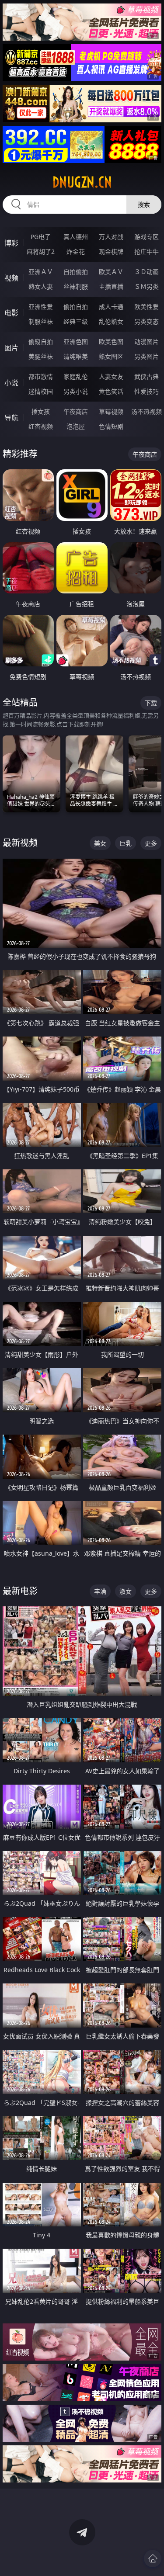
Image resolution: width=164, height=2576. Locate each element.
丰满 (100, 1591)
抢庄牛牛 (147, 251)
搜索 (144, 204)
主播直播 (111, 286)
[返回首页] (153, 2559)
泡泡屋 (76, 426)
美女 (100, 843)
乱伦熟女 (111, 321)
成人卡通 (111, 307)
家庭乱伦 (76, 376)
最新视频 (20, 843)
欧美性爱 (147, 307)
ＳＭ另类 (147, 286)
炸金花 (76, 251)
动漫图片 (147, 342)
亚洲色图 (76, 342)
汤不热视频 (147, 411)
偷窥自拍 (41, 342)
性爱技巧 (147, 391)
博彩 (11, 243)
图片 (11, 348)
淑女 (126, 1591)
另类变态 (147, 321)
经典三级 (76, 321)
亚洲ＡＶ (41, 272)
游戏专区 (147, 237)
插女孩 (41, 411)
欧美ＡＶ (111, 272)
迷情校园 (41, 391)
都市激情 (41, 376)
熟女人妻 (41, 286)
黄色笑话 (111, 391)
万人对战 (111, 237)
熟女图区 (111, 356)
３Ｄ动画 (147, 272)
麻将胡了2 (41, 251)
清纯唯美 (76, 356)
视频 (11, 278)
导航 (11, 418)
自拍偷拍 (76, 272)
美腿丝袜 (41, 356)
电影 (11, 313)
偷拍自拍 (76, 307)
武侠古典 (147, 376)
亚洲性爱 (41, 307)
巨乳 (126, 843)
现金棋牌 (111, 251)
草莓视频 (111, 411)
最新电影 (20, 1591)
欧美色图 (111, 342)
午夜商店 (76, 411)
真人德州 (76, 237)
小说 (11, 383)
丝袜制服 (76, 286)
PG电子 (41, 237)
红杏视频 (41, 426)
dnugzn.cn (82, 182)
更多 (151, 843)
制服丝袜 (41, 321)
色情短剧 (111, 426)
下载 (151, 703)
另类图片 (147, 356)
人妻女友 (111, 376)
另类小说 (76, 391)
